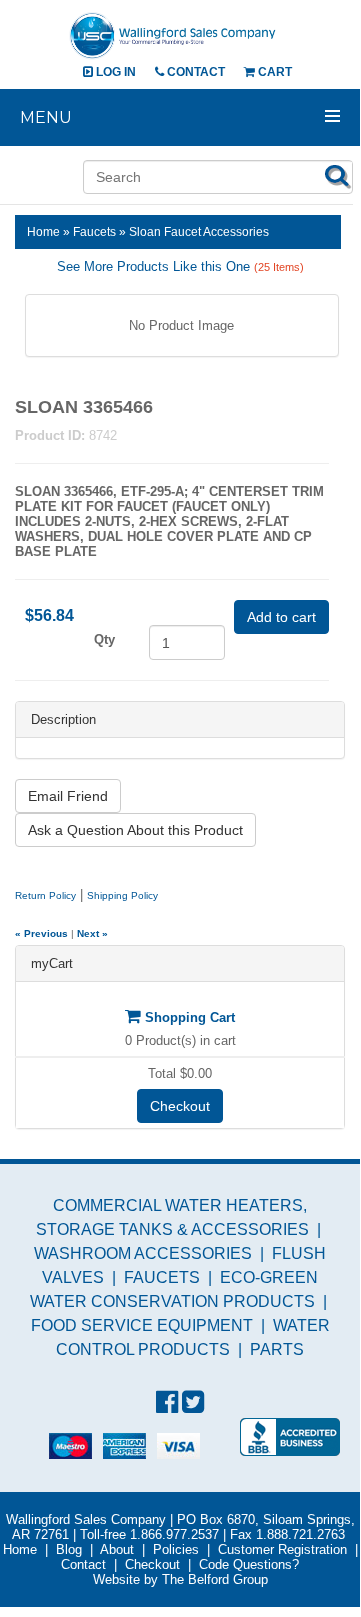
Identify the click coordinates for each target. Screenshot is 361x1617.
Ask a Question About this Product (135, 830)
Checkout (180, 1106)
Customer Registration (282, 1549)
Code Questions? (249, 1564)
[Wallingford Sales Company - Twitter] (193, 1402)
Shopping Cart (188, 1017)
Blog (69, 1549)
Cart (273, 72)
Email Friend (68, 796)
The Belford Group (215, 1579)
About (117, 1549)
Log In (114, 72)
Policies (176, 1549)
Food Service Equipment (142, 1325)
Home (43, 231)
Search (337, 175)
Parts (277, 1349)
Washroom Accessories (143, 1253)
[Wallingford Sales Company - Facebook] (167, 1402)
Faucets (94, 231)
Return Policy (45, 895)
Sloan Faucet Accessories (199, 231)
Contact (194, 72)
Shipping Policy (122, 895)
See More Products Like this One (180, 266)
